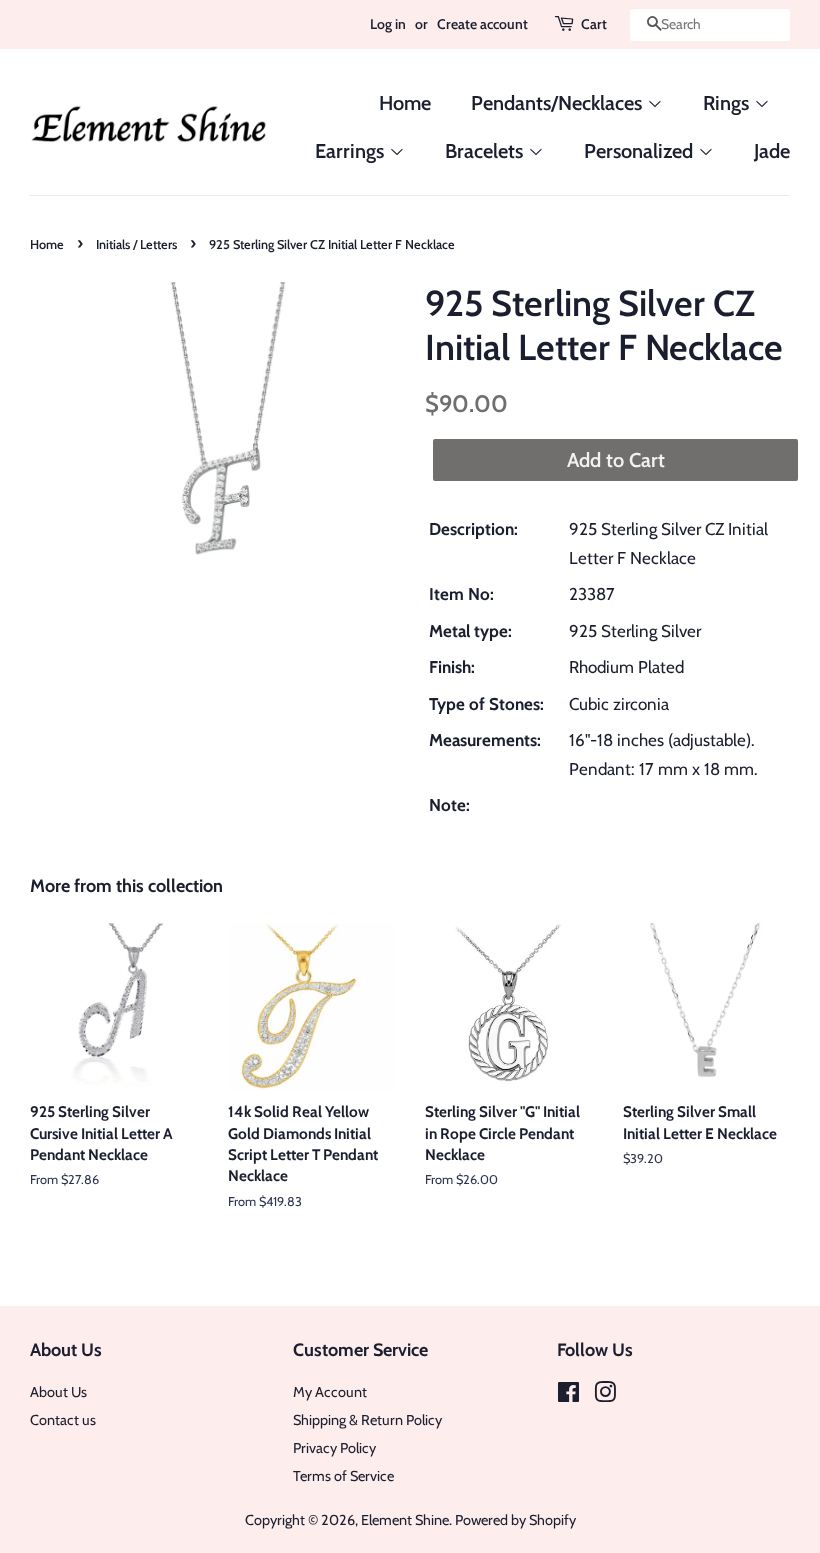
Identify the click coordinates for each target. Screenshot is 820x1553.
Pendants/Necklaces (559, 103)
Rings (728, 103)
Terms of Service (343, 1476)
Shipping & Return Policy (367, 1420)
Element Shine (405, 1520)
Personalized (641, 151)
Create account (482, 24)
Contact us (63, 1420)
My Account (330, 1392)
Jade (772, 151)
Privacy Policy (334, 1448)
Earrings (352, 151)
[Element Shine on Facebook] (568, 1396)
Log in (388, 24)
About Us (58, 1392)
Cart (594, 24)
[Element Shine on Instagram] (605, 1396)
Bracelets (486, 151)
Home (405, 103)
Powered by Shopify (515, 1520)
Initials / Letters (136, 244)
